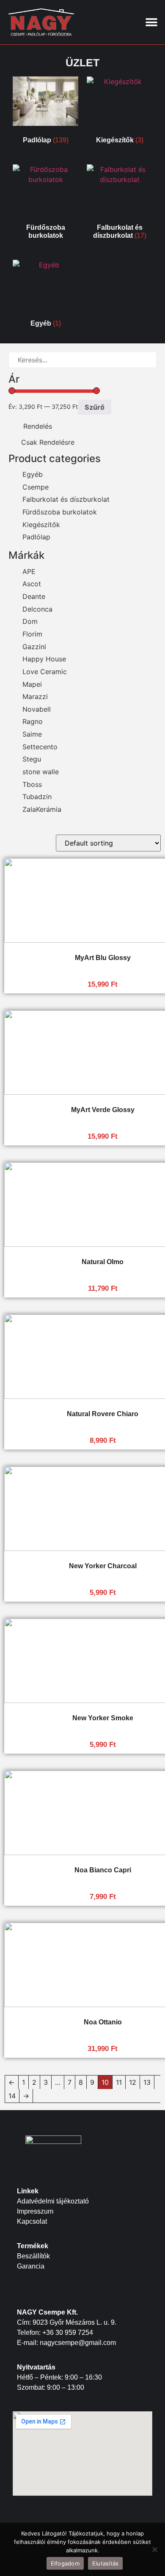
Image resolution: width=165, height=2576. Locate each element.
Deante (34, 596)
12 (133, 2082)
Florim (32, 634)
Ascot (32, 584)
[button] (151, 22)
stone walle (41, 772)
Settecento (40, 747)
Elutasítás (106, 2563)
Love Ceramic (45, 672)
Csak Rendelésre (48, 442)
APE (29, 571)
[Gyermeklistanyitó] (54, 487)
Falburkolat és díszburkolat (66, 499)
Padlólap (36, 537)
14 (12, 2096)
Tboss (32, 784)
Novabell (37, 709)
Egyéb (33, 474)
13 (147, 2082)
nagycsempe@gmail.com (78, 2343)
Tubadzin (37, 797)
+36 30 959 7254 (68, 2333)
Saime (32, 734)
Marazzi (35, 696)
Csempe (36, 487)
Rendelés (38, 426)
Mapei (32, 684)
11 (119, 2082)
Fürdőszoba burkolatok (60, 512)
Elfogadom (65, 2563)
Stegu (32, 759)
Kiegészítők (41, 525)
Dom (30, 621)
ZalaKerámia (42, 809)
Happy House (44, 659)
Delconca (37, 609)
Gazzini (34, 647)
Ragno (33, 721)
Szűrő (95, 407)
